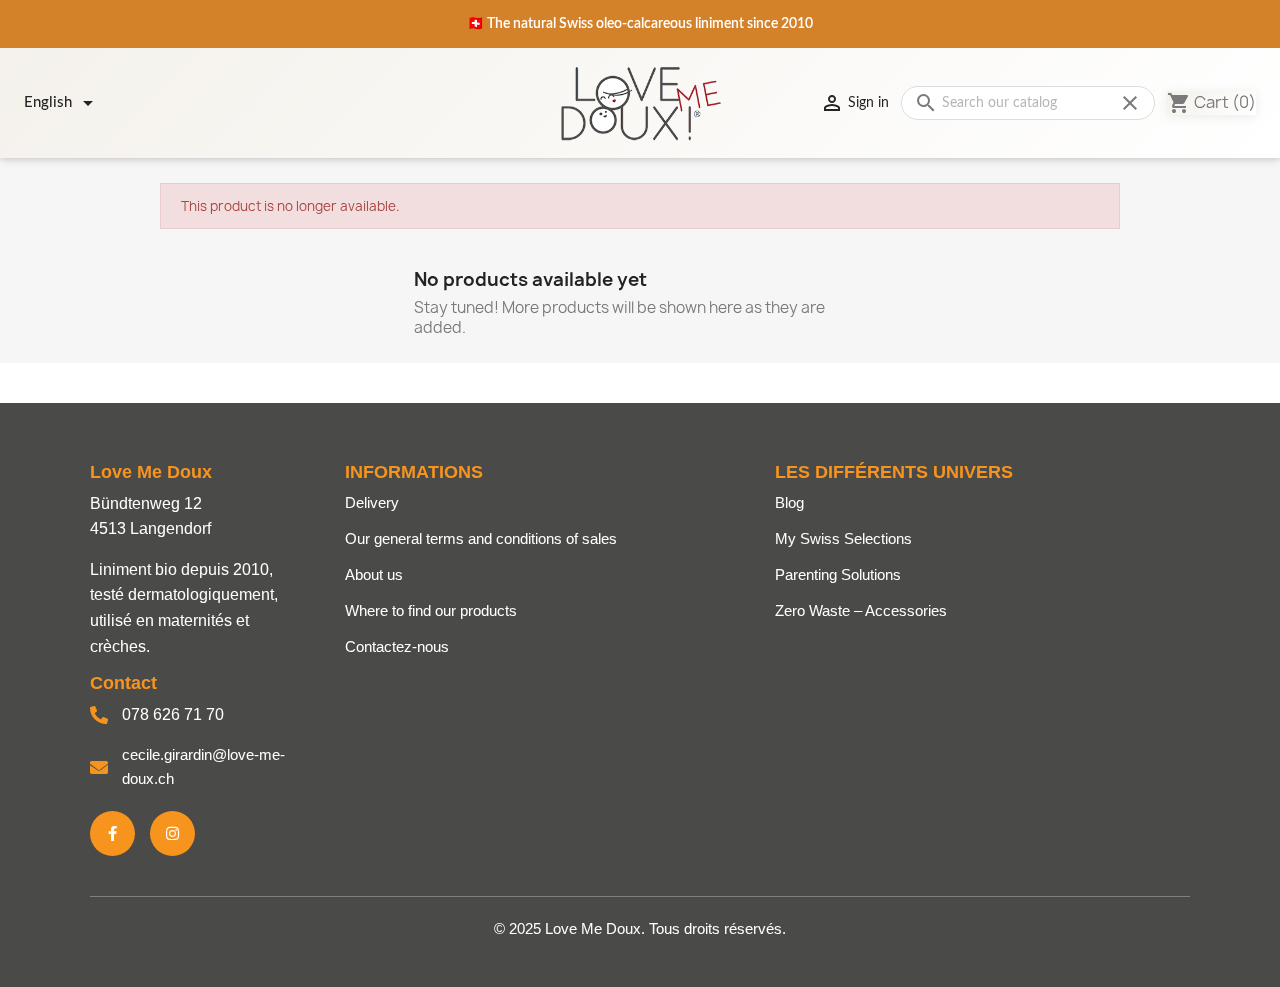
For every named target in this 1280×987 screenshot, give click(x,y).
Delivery (372, 502)
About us (374, 574)
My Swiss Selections (843, 538)
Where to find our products (431, 610)
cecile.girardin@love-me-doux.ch (203, 766)
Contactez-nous (397, 646)
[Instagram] (172, 833)
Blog (789, 502)
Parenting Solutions (838, 574)
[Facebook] (112, 833)
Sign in (854, 103)
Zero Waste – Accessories (861, 610)
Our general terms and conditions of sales (481, 538)
